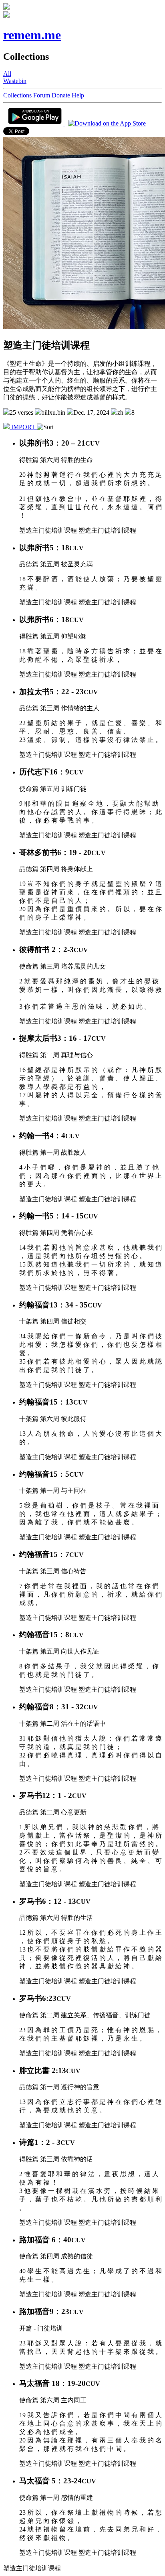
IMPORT (23, 427)
